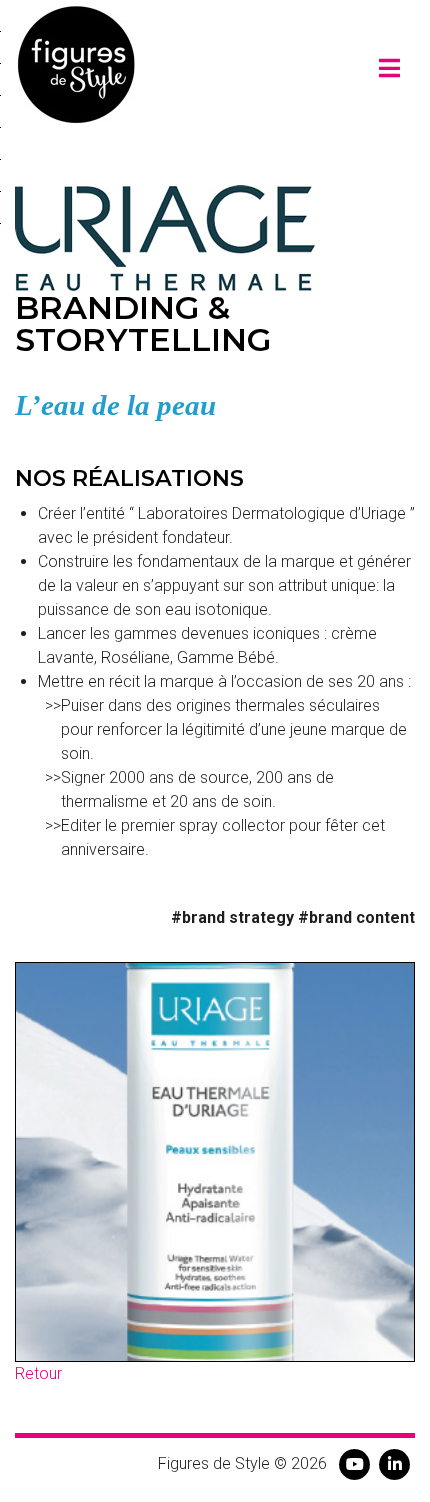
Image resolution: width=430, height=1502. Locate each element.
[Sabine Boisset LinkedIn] (395, 1464)
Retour (38, 1373)
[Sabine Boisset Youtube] (355, 1464)
